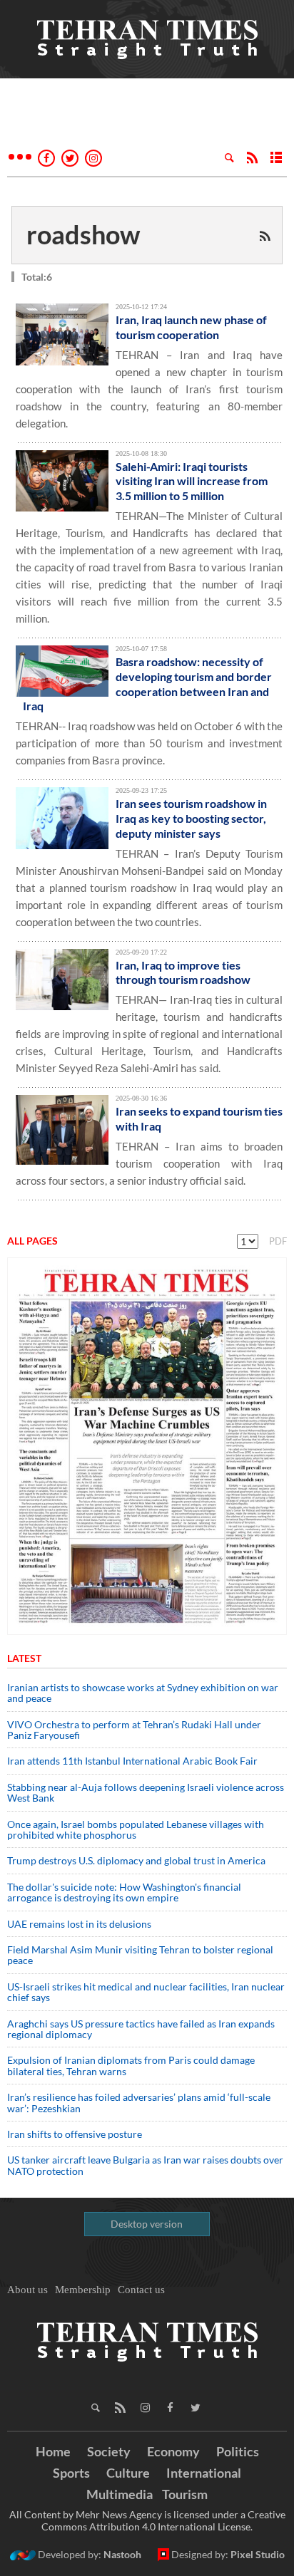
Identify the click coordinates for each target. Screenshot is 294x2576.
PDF (278, 1241)
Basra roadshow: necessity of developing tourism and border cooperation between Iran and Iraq (147, 684)
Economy (173, 2451)
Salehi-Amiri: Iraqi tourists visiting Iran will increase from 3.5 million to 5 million (192, 481)
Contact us (141, 2290)
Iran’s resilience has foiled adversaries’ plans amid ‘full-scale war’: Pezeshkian (139, 2102)
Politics (238, 2451)
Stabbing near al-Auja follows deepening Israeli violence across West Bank (146, 1792)
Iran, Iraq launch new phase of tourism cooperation (191, 327)
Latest (24, 1658)
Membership (83, 2290)
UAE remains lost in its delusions (79, 1924)
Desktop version (147, 2224)
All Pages (32, 1241)
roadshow (83, 234)
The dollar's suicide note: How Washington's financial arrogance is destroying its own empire (124, 1892)
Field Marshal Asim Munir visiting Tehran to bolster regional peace (140, 1955)
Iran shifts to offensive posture (75, 2134)
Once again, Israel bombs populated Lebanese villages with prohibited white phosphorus (136, 1829)
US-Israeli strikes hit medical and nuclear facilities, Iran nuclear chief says (146, 1992)
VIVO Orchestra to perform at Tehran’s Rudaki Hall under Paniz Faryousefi (134, 1730)
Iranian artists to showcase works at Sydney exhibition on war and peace (143, 1693)
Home (53, 2451)
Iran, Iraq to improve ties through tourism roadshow (183, 972)
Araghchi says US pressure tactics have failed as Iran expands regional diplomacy (141, 2029)
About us (27, 2290)
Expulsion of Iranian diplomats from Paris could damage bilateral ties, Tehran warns (131, 2065)
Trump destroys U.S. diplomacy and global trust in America (136, 1860)
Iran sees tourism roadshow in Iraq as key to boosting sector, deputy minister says (191, 818)
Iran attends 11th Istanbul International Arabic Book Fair (132, 1761)
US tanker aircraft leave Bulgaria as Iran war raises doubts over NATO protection (145, 2165)
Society (109, 2451)
